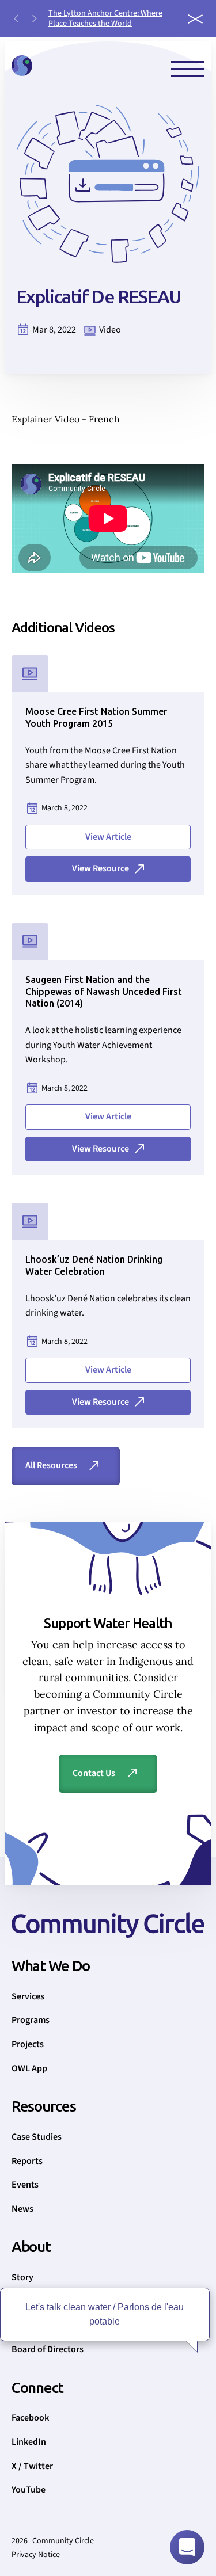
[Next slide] (35, 18)
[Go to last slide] (16, 18)
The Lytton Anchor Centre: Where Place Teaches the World (105, 18)
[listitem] (113, 18)
